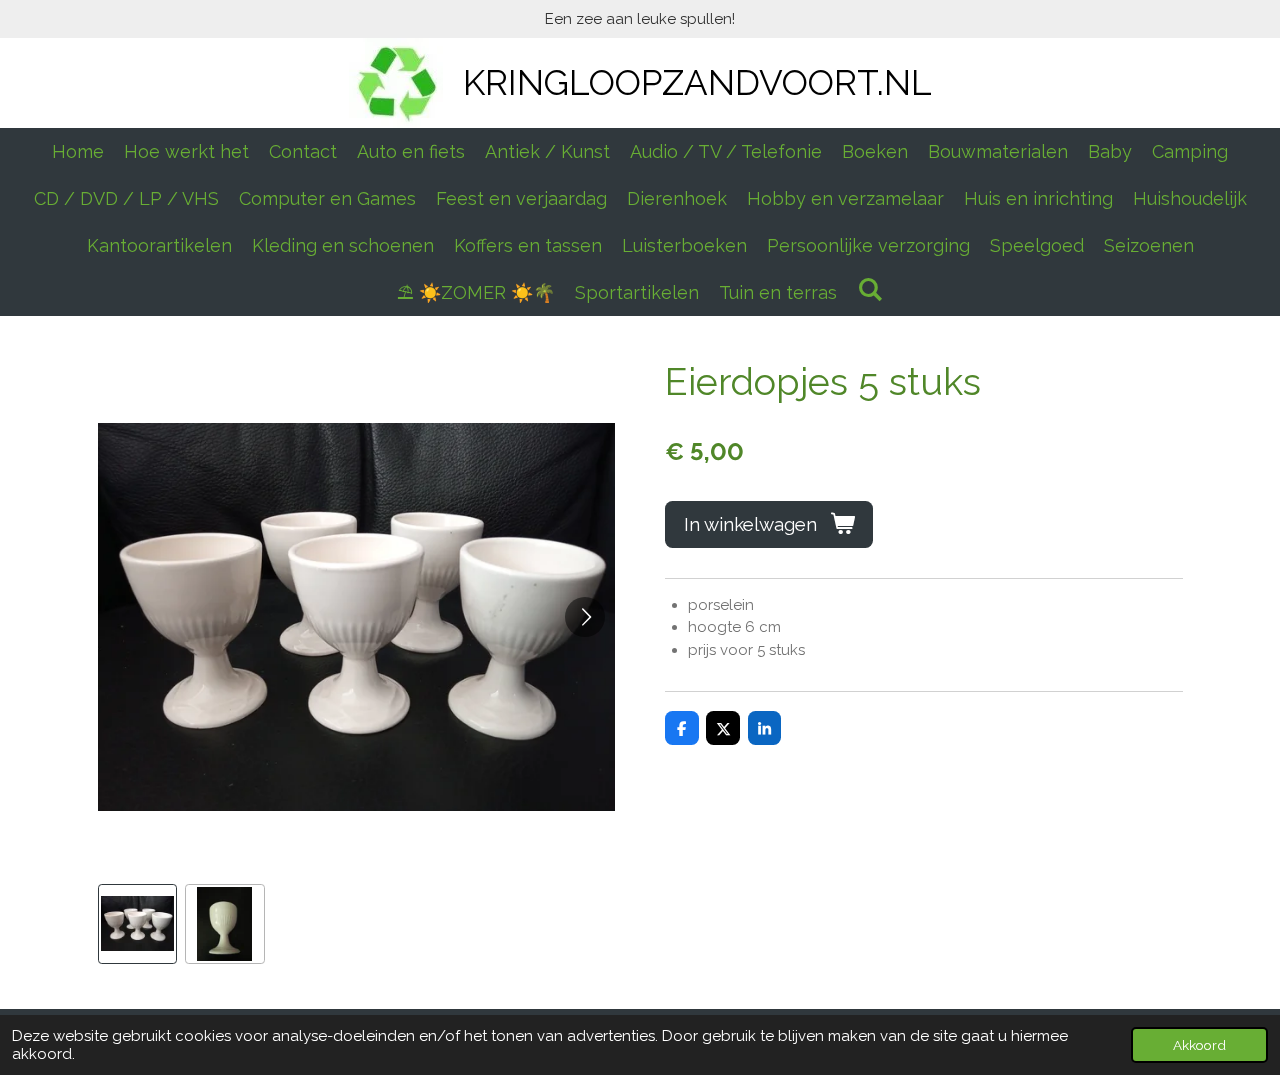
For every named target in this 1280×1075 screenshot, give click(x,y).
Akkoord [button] (1199, 1045)
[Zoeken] (869, 289)
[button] (138, 924)
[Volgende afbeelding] (585, 617)
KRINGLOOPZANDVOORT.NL (697, 82)
